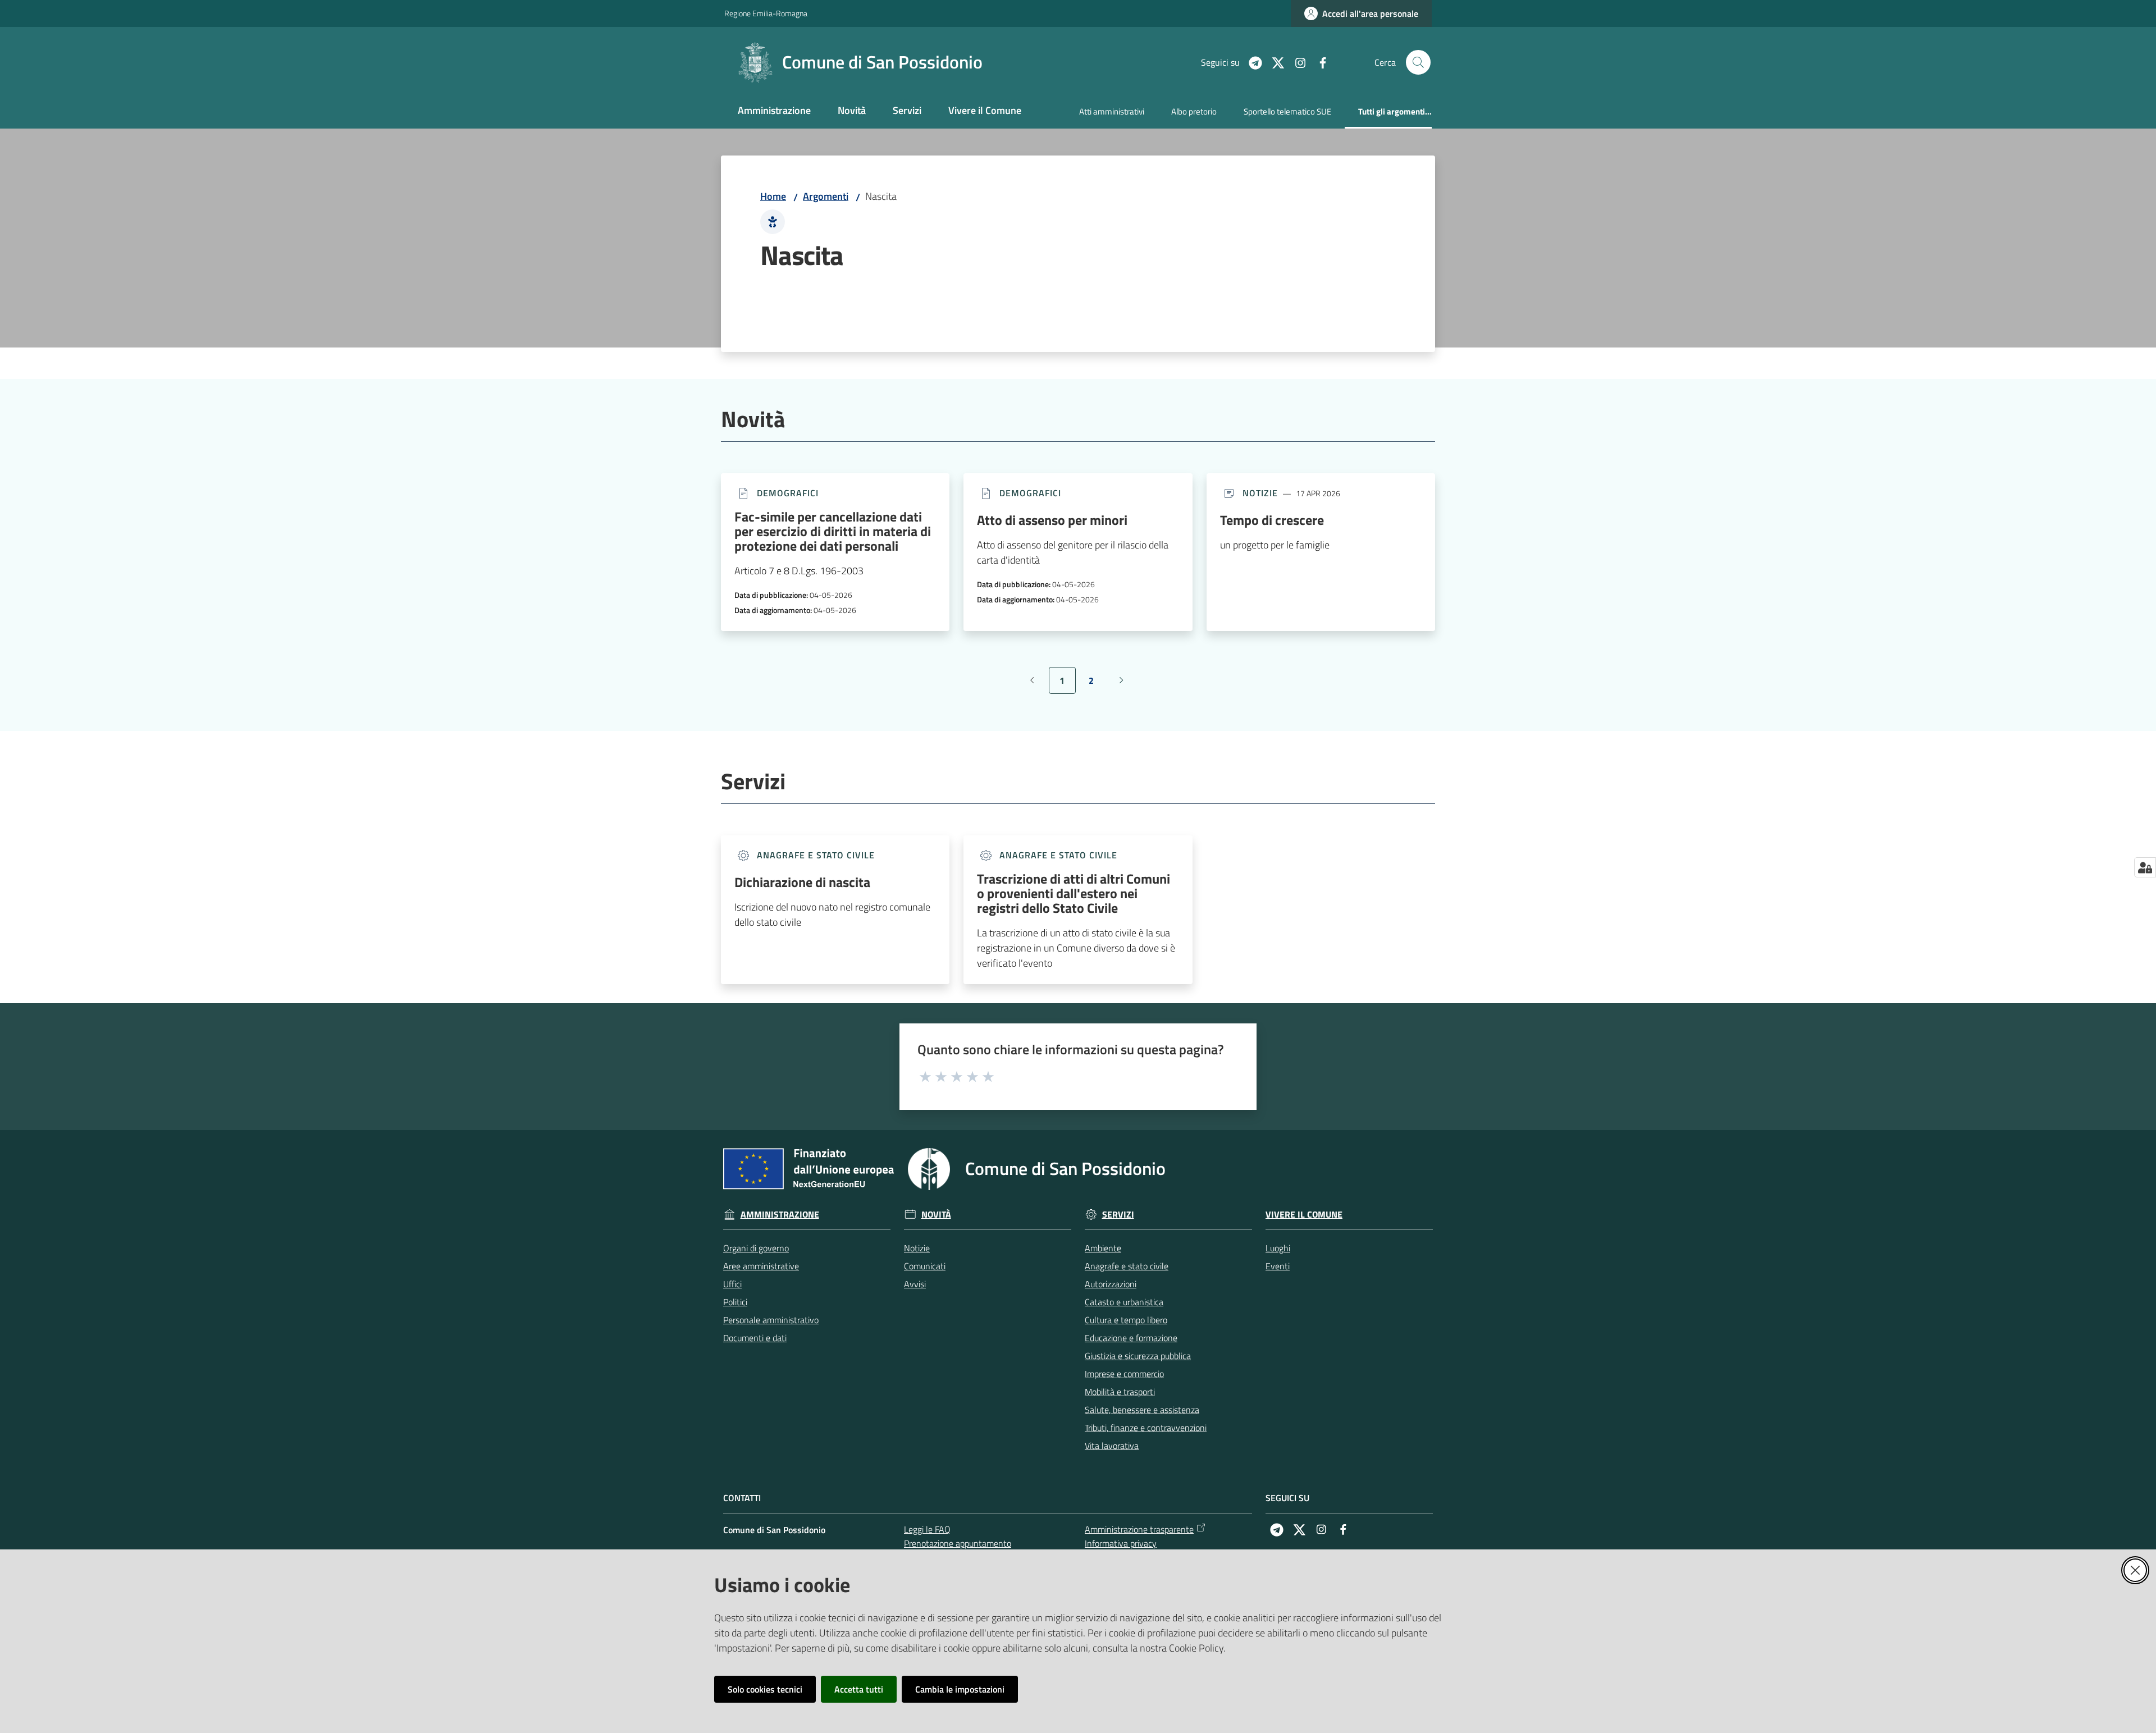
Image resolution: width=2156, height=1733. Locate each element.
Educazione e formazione (1131, 1338)
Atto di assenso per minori (1052, 520)
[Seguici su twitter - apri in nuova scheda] (1273, 62)
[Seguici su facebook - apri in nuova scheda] (1318, 62)
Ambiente (1103, 1248)
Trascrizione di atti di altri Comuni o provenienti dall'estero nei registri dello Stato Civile (1074, 893)
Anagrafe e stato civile (1127, 1266)
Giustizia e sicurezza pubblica (1138, 1356)
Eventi (1278, 1266)
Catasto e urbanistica (1124, 1302)
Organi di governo (756, 1248)
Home (773, 196)
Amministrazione (780, 1215)
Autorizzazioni (1111, 1284)
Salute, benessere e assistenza (1142, 1410)
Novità (936, 1215)
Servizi (1118, 1215)
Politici (735, 1302)
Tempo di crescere (1272, 520)
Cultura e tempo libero (1126, 1320)
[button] (1418, 62)
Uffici (732, 1284)
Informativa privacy (1121, 1543)
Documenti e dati (755, 1338)
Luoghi (1278, 1248)
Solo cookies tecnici (765, 1689)
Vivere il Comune (1304, 1215)
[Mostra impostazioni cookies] (2145, 867)
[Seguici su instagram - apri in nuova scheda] (1296, 62)
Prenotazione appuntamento (958, 1543)
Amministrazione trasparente (1139, 1529)
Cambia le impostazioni (960, 1689)
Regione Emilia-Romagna (766, 13)
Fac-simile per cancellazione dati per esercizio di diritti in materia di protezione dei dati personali (833, 531)
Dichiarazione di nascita (802, 882)
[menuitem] (774, 111)
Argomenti (826, 196)
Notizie (917, 1248)
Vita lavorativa (1112, 1446)
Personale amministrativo (771, 1320)
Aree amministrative (761, 1266)
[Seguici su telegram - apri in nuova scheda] (1251, 62)
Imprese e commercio (1124, 1374)
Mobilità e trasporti (1120, 1392)
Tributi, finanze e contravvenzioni (1146, 1428)
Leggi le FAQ (927, 1529)
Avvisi (915, 1284)
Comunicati (925, 1266)
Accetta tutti (859, 1689)
